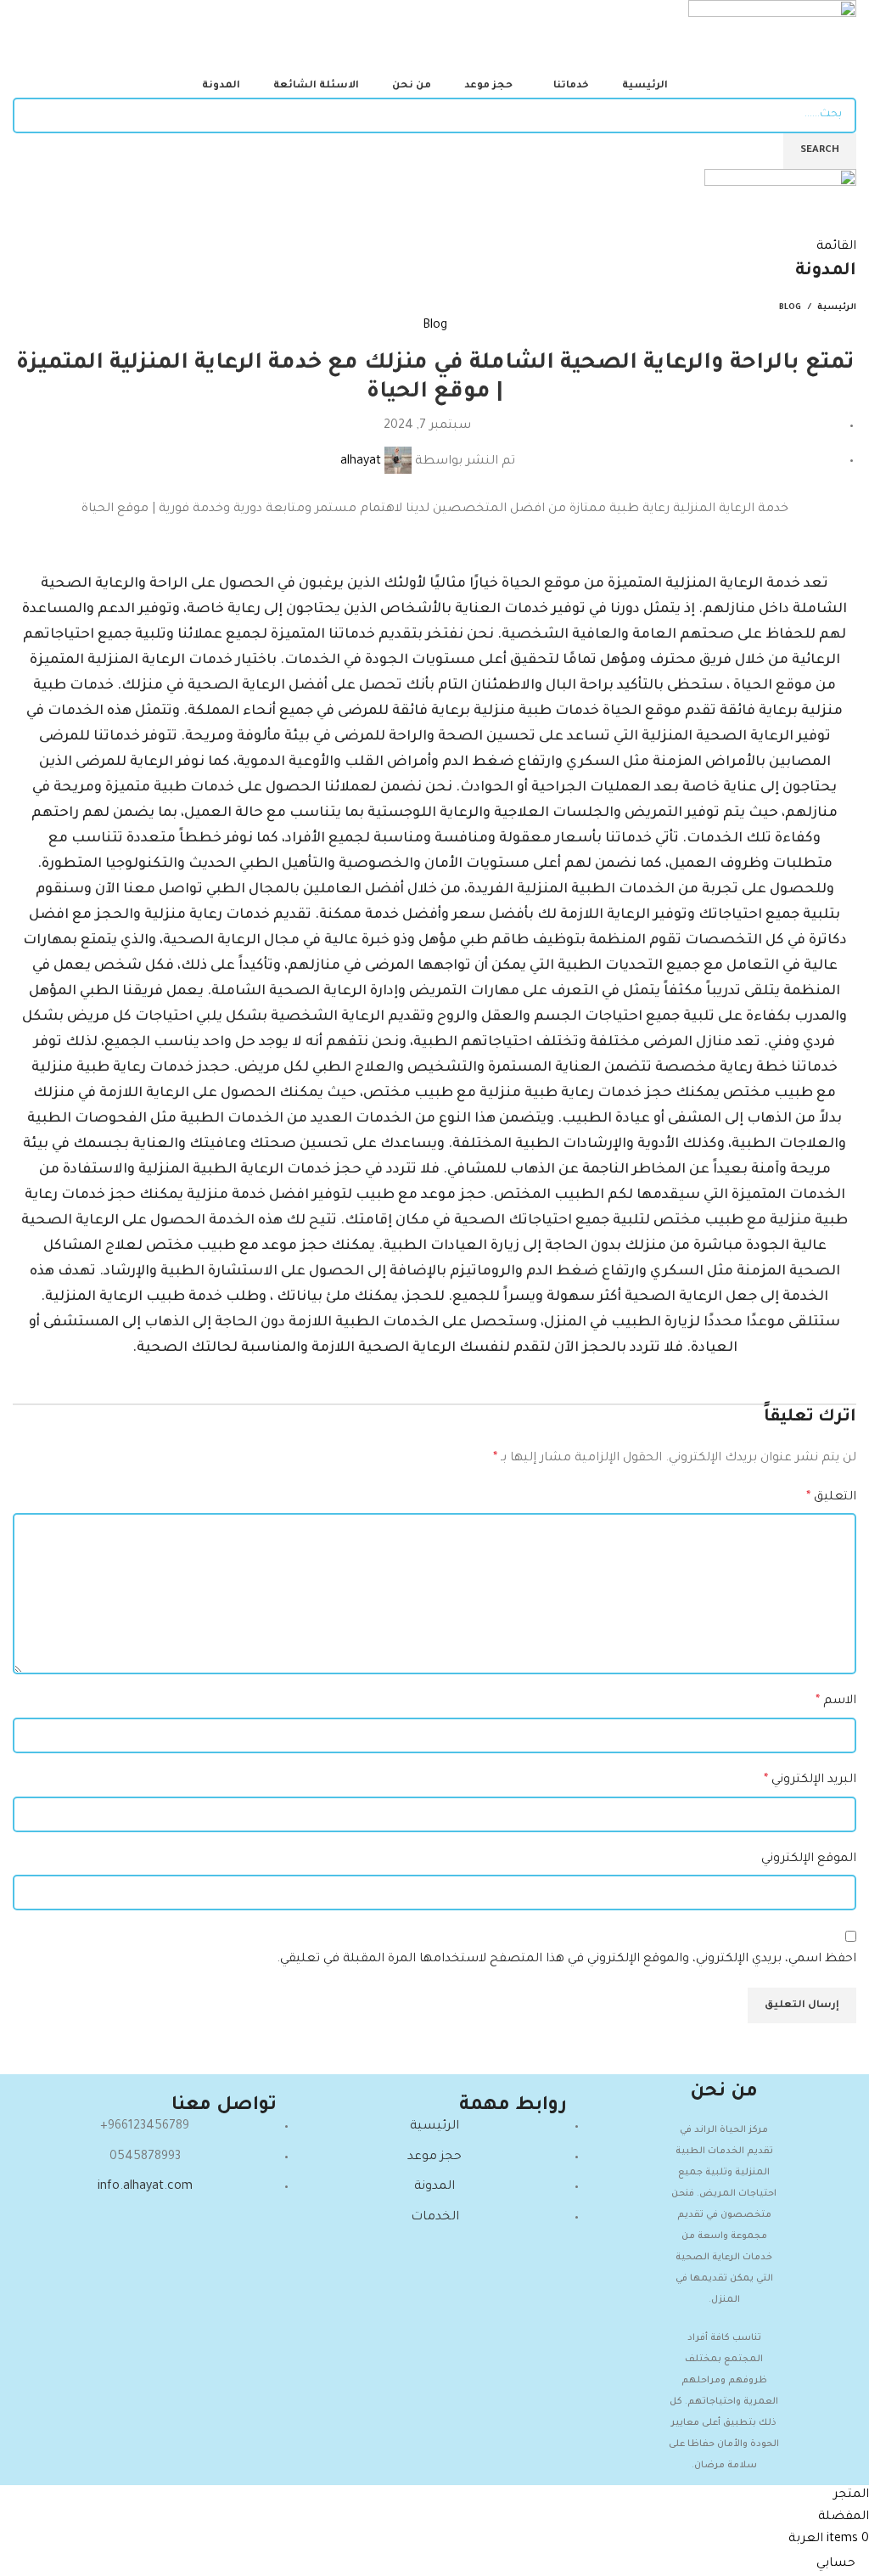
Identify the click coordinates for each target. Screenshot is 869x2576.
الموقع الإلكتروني (809, 1859)
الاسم (836, 1701)
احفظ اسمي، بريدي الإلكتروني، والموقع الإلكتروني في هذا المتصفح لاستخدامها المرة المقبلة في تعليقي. (566, 1960)
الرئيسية (837, 308)
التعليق (831, 1498)
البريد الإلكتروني (810, 1780)
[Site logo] (772, 39)
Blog (790, 308)
